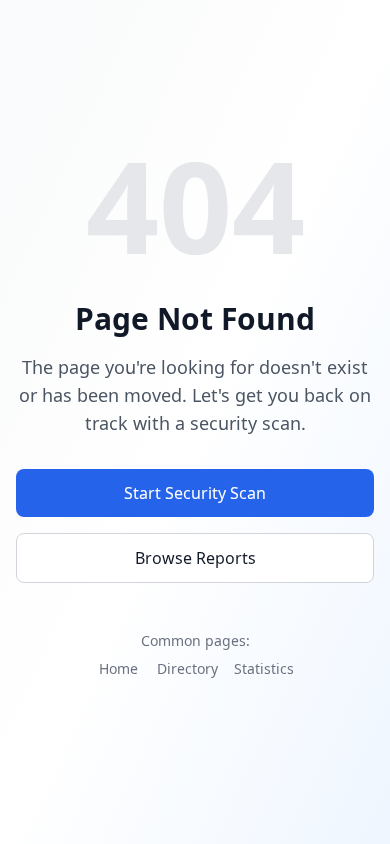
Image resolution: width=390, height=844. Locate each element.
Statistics (264, 668)
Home (118, 668)
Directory (187, 668)
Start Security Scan (195, 493)
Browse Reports (195, 558)
